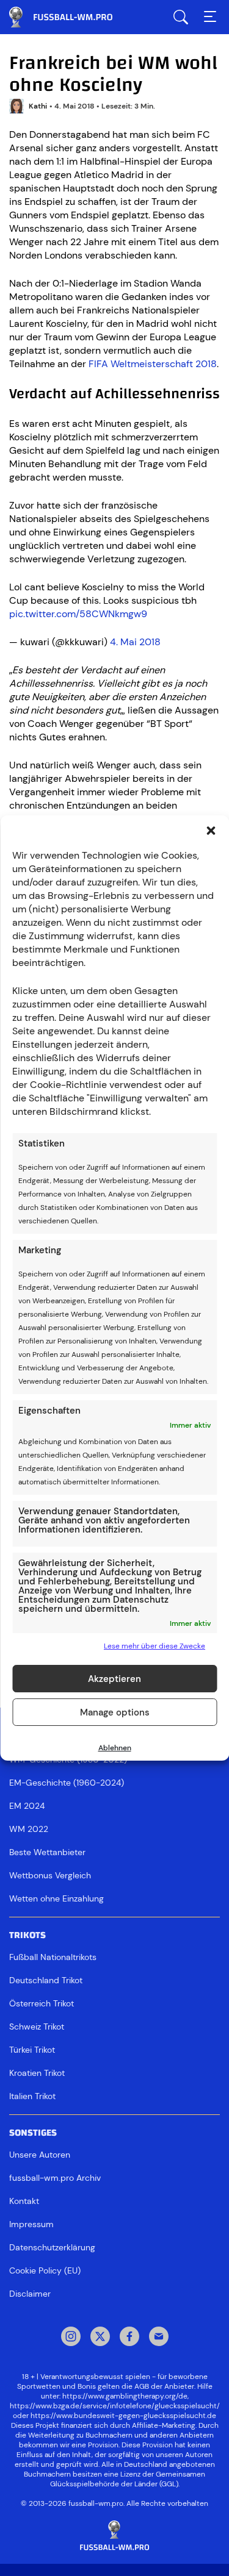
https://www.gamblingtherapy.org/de (125, 2396)
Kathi (38, 106)
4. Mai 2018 (135, 642)
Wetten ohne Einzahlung (56, 1898)
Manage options (115, 1712)
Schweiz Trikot (37, 2027)
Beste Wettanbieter (47, 1852)
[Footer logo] (114, 2536)
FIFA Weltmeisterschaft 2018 (153, 364)
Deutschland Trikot (46, 1980)
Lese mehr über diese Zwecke (154, 1646)
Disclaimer (30, 2294)
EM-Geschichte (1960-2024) (67, 1783)
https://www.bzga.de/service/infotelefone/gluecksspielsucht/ (115, 2406)
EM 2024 (27, 1806)
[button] (211, 831)
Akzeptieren (114, 1679)
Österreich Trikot (42, 2003)
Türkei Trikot (32, 2050)
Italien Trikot (32, 2096)
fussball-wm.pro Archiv (55, 2178)
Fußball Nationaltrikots (53, 1957)
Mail (159, 2338)
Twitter (100, 2338)
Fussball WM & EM (70, 17)
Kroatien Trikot (37, 2073)
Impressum (31, 2224)
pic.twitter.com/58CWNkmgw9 (78, 614)
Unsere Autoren (40, 2155)
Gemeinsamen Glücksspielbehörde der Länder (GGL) (128, 2479)
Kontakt (24, 2201)
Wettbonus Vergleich (50, 1875)
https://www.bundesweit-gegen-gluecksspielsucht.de (123, 2416)
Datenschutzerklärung (52, 2247)
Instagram (71, 2338)
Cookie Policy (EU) (45, 2270)
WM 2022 (29, 1829)
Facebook (129, 2338)
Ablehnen (115, 1748)
